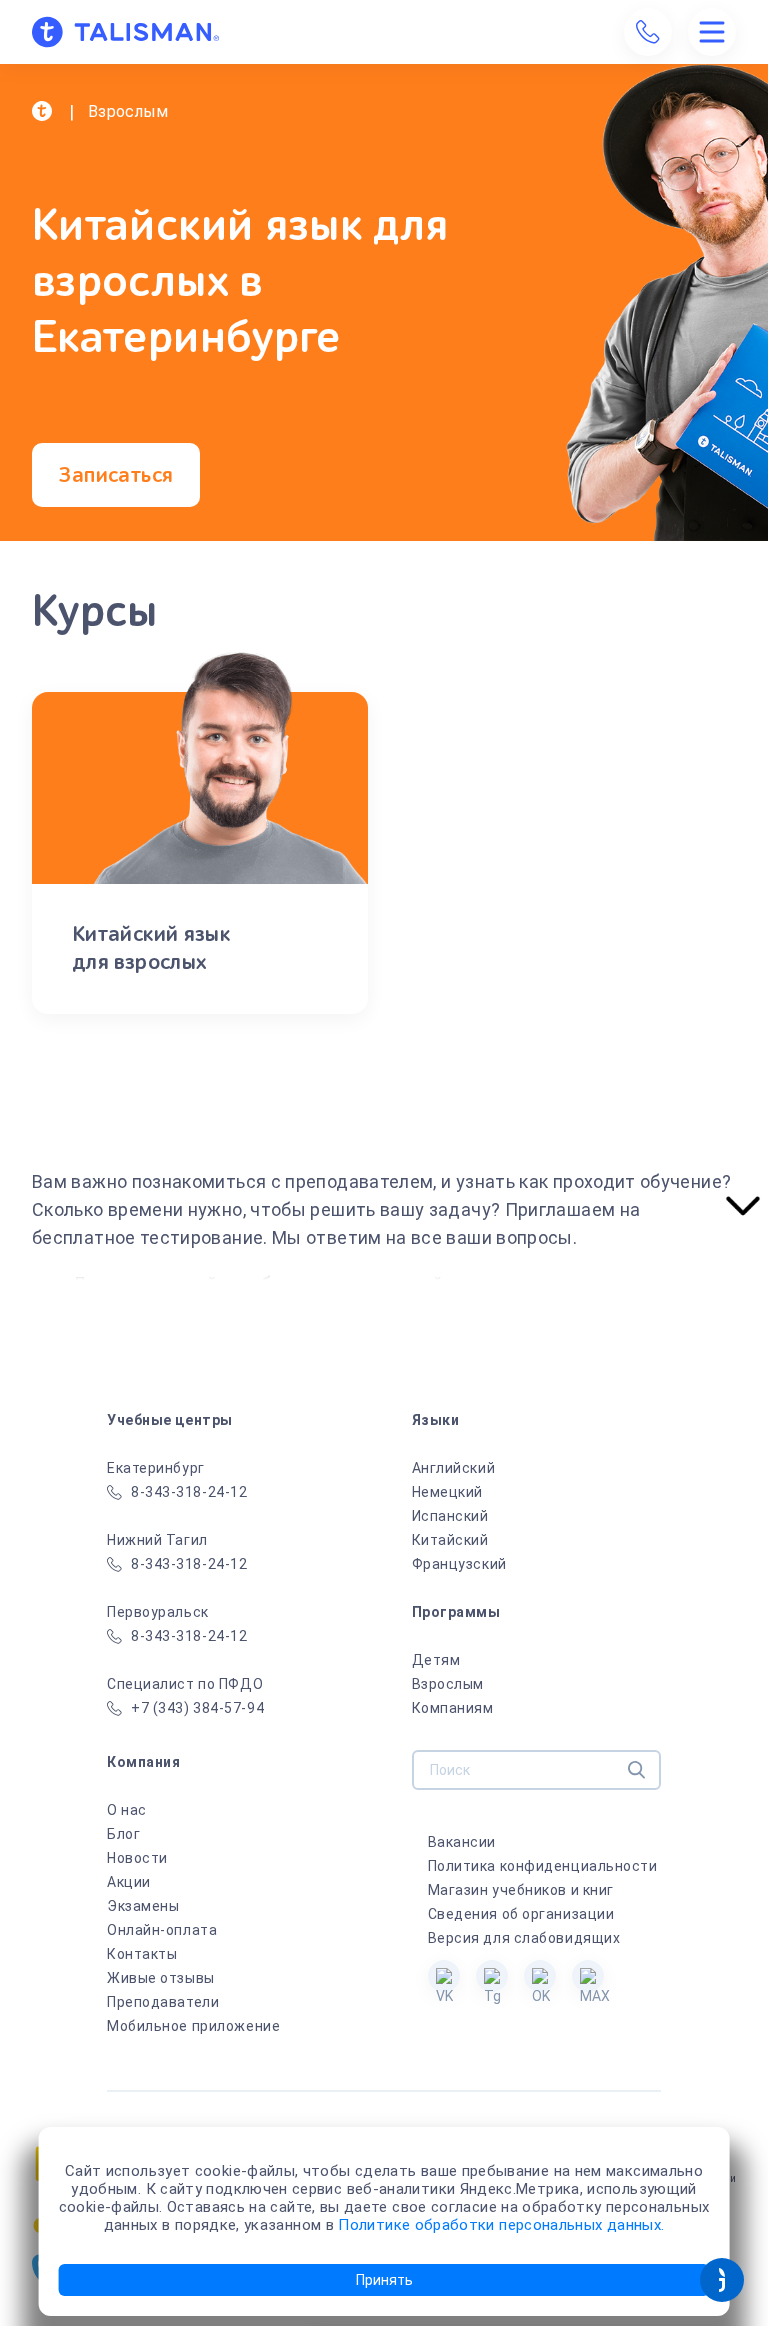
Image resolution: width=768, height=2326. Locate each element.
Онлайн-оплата (162, 1930)
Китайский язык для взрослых (151, 948)
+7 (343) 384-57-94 (197, 1708)
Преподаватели (163, 2002)
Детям (436, 1660)
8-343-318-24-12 (189, 1492)
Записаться (115, 475)
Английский (454, 1468)
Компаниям (453, 1708)
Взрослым (448, 1684)
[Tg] (492, 1976)
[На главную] (125, 32)
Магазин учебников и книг (521, 1890)
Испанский (450, 1516)
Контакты (142, 1954)
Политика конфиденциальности (543, 1866)
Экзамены (143, 1906)
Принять (384, 2280)
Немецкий (447, 1492)
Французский (459, 1564)
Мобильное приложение (193, 2026)
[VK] (444, 1976)
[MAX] (588, 1976)
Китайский (450, 1540)
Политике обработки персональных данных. (501, 2225)
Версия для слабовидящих (524, 1938)
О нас (127, 1810)
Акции (129, 1882)
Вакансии (462, 1842)
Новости (137, 1858)
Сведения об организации (521, 1914)
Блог (123, 1834)
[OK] (540, 1976)
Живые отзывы (161, 1978)
